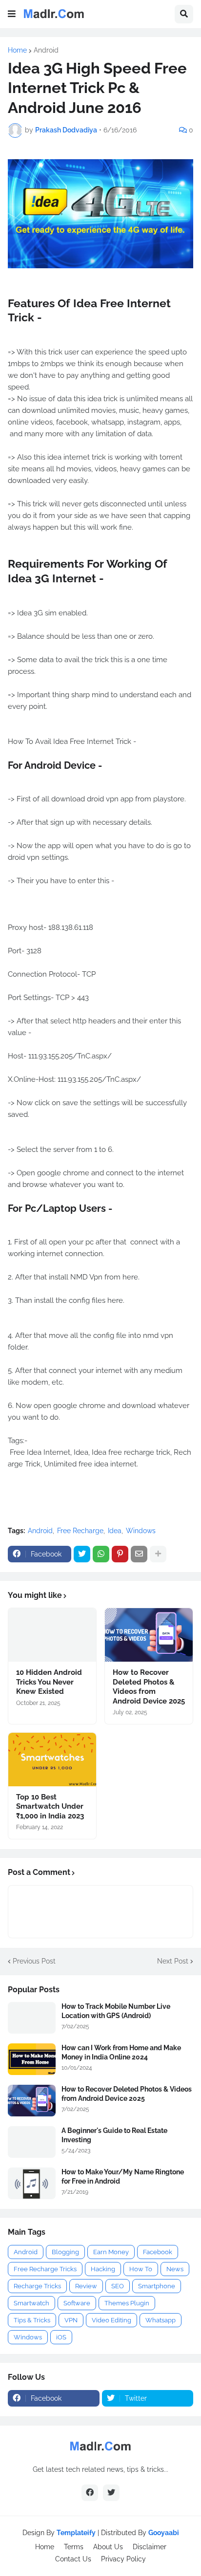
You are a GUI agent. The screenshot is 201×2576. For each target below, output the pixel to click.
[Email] (139, 1554)
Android (46, 50)
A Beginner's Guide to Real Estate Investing (114, 2135)
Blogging (65, 2252)
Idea (115, 1531)
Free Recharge (80, 1531)
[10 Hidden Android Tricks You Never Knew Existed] (52, 1635)
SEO (118, 2286)
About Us (108, 2547)
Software (77, 2303)
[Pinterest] (120, 1554)
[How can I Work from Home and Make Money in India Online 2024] (32, 2059)
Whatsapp (161, 2320)
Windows (141, 1531)
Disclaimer (150, 2547)
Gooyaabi (164, 2533)
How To (141, 2269)
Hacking (103, 2269)
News (175, 2269)
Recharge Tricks (37, 2286)
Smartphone (157, 2286)
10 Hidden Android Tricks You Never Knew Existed (49, 1682)
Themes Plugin (127, 2303)
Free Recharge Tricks (45, 2269)
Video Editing (111, 2320)
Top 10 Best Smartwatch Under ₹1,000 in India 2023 (50, 1807)
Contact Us (73, 2559)
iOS (61, 2337)
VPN (71, 2320)
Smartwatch (31, 2303)
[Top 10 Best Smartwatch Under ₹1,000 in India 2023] (52, 1760)
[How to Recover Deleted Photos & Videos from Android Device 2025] (149, 1635)
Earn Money (111, 2252)
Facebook (158, 2252)
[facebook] (90, 2493)
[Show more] (158, 1554)
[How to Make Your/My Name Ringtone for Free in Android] (32, 2183)
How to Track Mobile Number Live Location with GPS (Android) (116, 2011)
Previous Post (34, 1961)
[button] (12, 14)
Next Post (173, 1961)
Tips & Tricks (32, 2320)
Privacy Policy (123, 2559)
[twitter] (111, 2493)
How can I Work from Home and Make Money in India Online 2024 (121, 2052)
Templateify (76, 2533)
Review (86, 2286)
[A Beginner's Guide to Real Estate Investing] (32, 2142)
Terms (74, 2547)
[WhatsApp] (101, 1554)
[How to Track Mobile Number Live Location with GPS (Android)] (32, 2018)
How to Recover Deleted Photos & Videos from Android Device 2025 (149, 1687)
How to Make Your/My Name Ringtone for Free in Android (123, 2176)
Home (17, 50)
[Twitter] (82, 1554)
